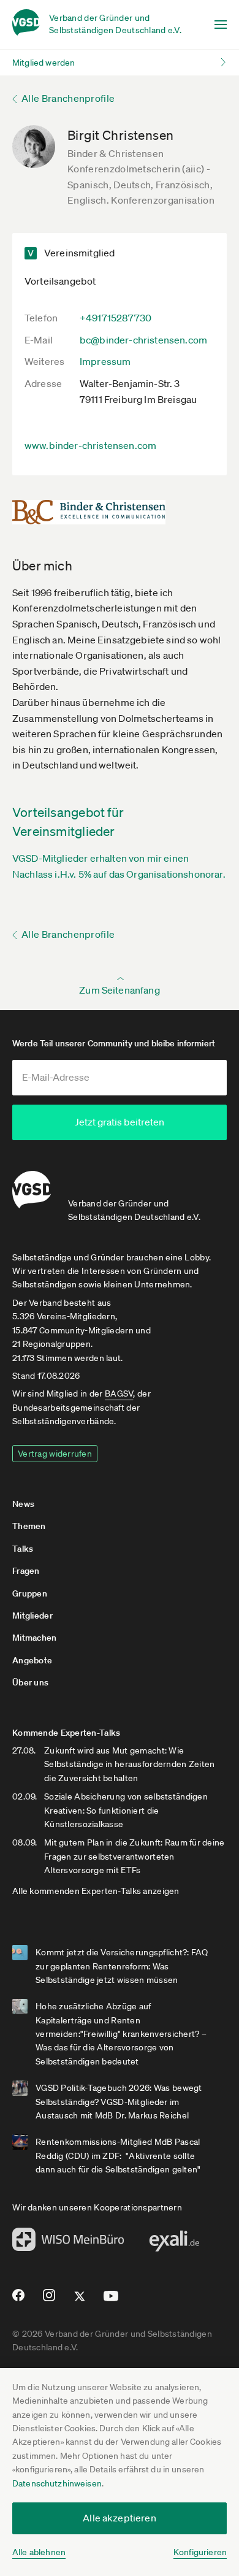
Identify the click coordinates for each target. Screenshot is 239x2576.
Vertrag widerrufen (55, 1454)
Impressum (105, 361)
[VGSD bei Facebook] (17, 2300)
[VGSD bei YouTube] (111, 2301)
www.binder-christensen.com (90, 445)
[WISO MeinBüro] (68, 2243)
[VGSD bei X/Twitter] (80, 2301)
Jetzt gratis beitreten (120, 1122)
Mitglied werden (44, 63)
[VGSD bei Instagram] (49, 2300)
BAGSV (119, 1393)
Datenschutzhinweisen (57, 2483)
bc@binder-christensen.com (143, 340)
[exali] (174, 2244)
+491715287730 (116, 318)
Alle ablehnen (39, 2552)
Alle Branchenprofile (68, 98)
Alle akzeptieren (120, 2518)
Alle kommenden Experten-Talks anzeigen (96, 1891)
